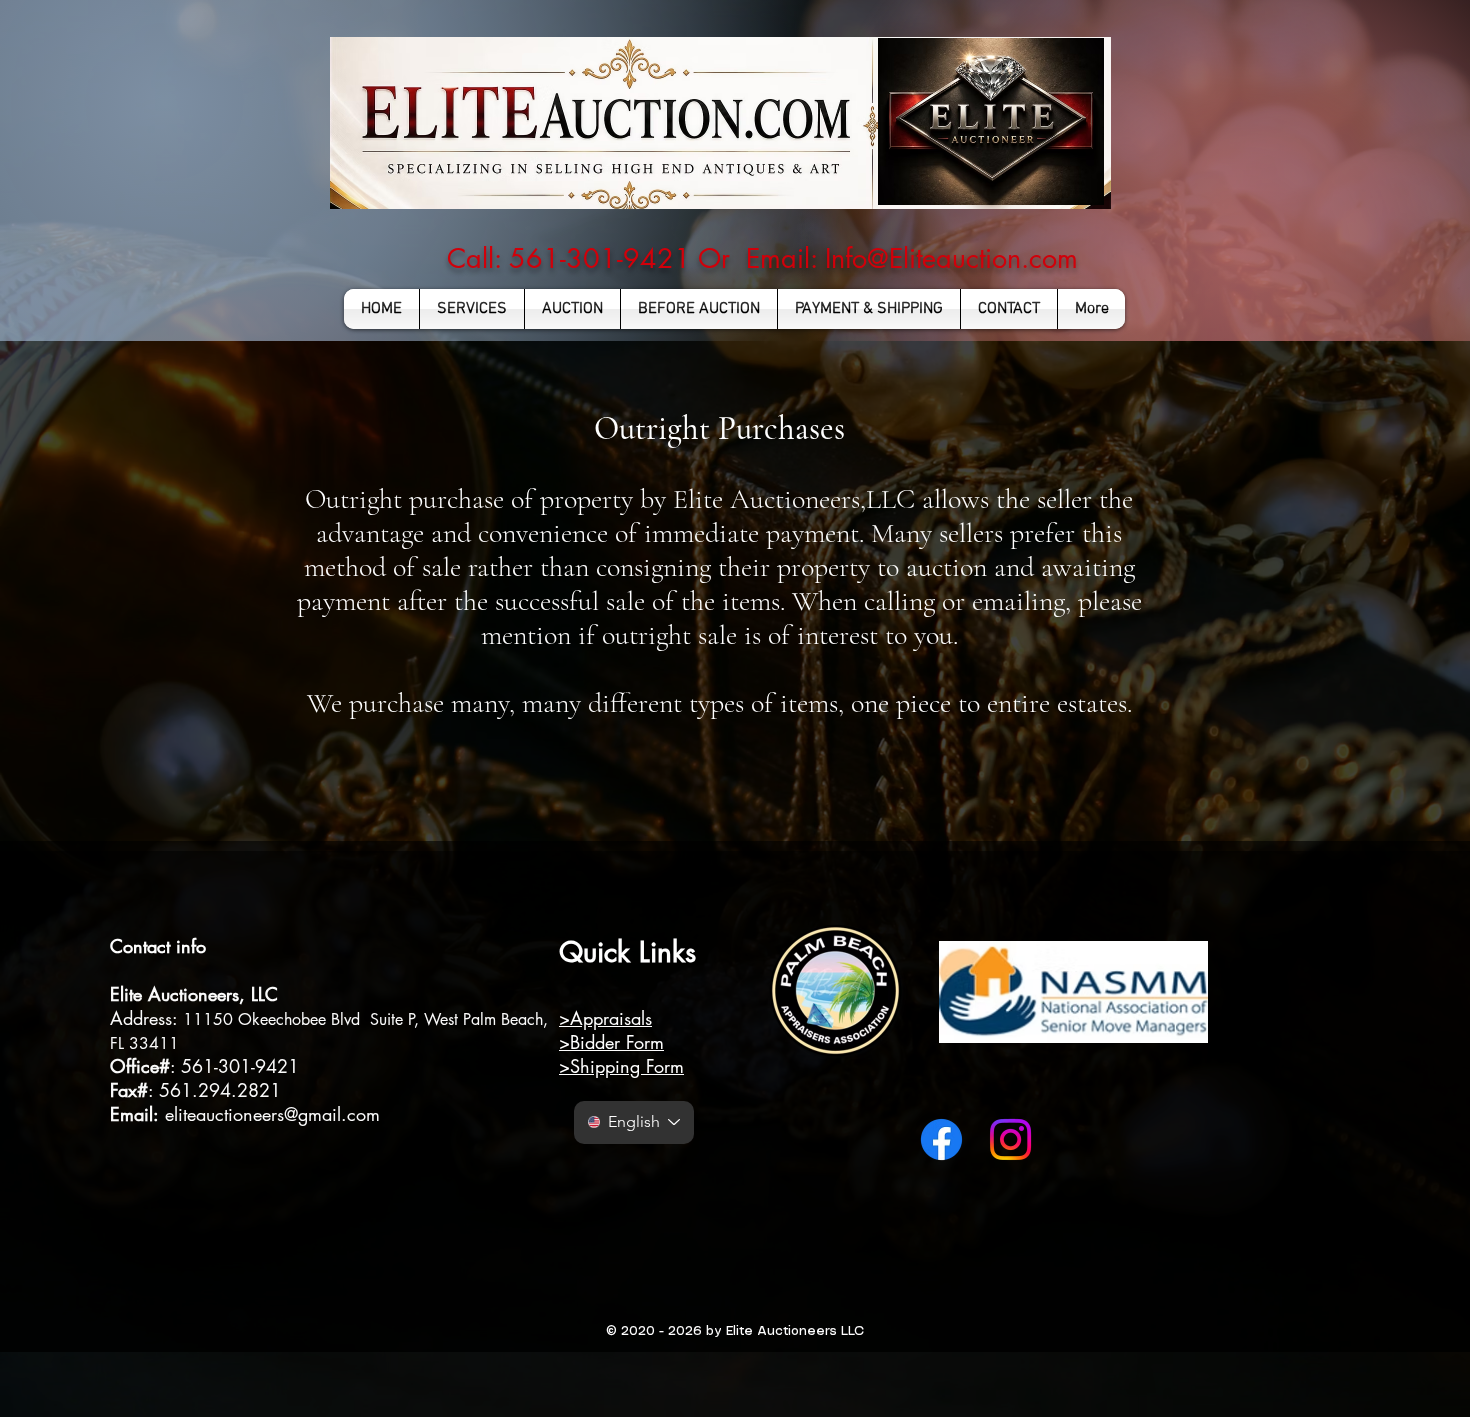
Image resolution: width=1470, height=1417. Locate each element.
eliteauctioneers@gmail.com (272, 1114)
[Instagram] (1010, 1139)
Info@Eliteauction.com (951, 258)
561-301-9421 (240, 1066)
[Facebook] (941, 1139)
